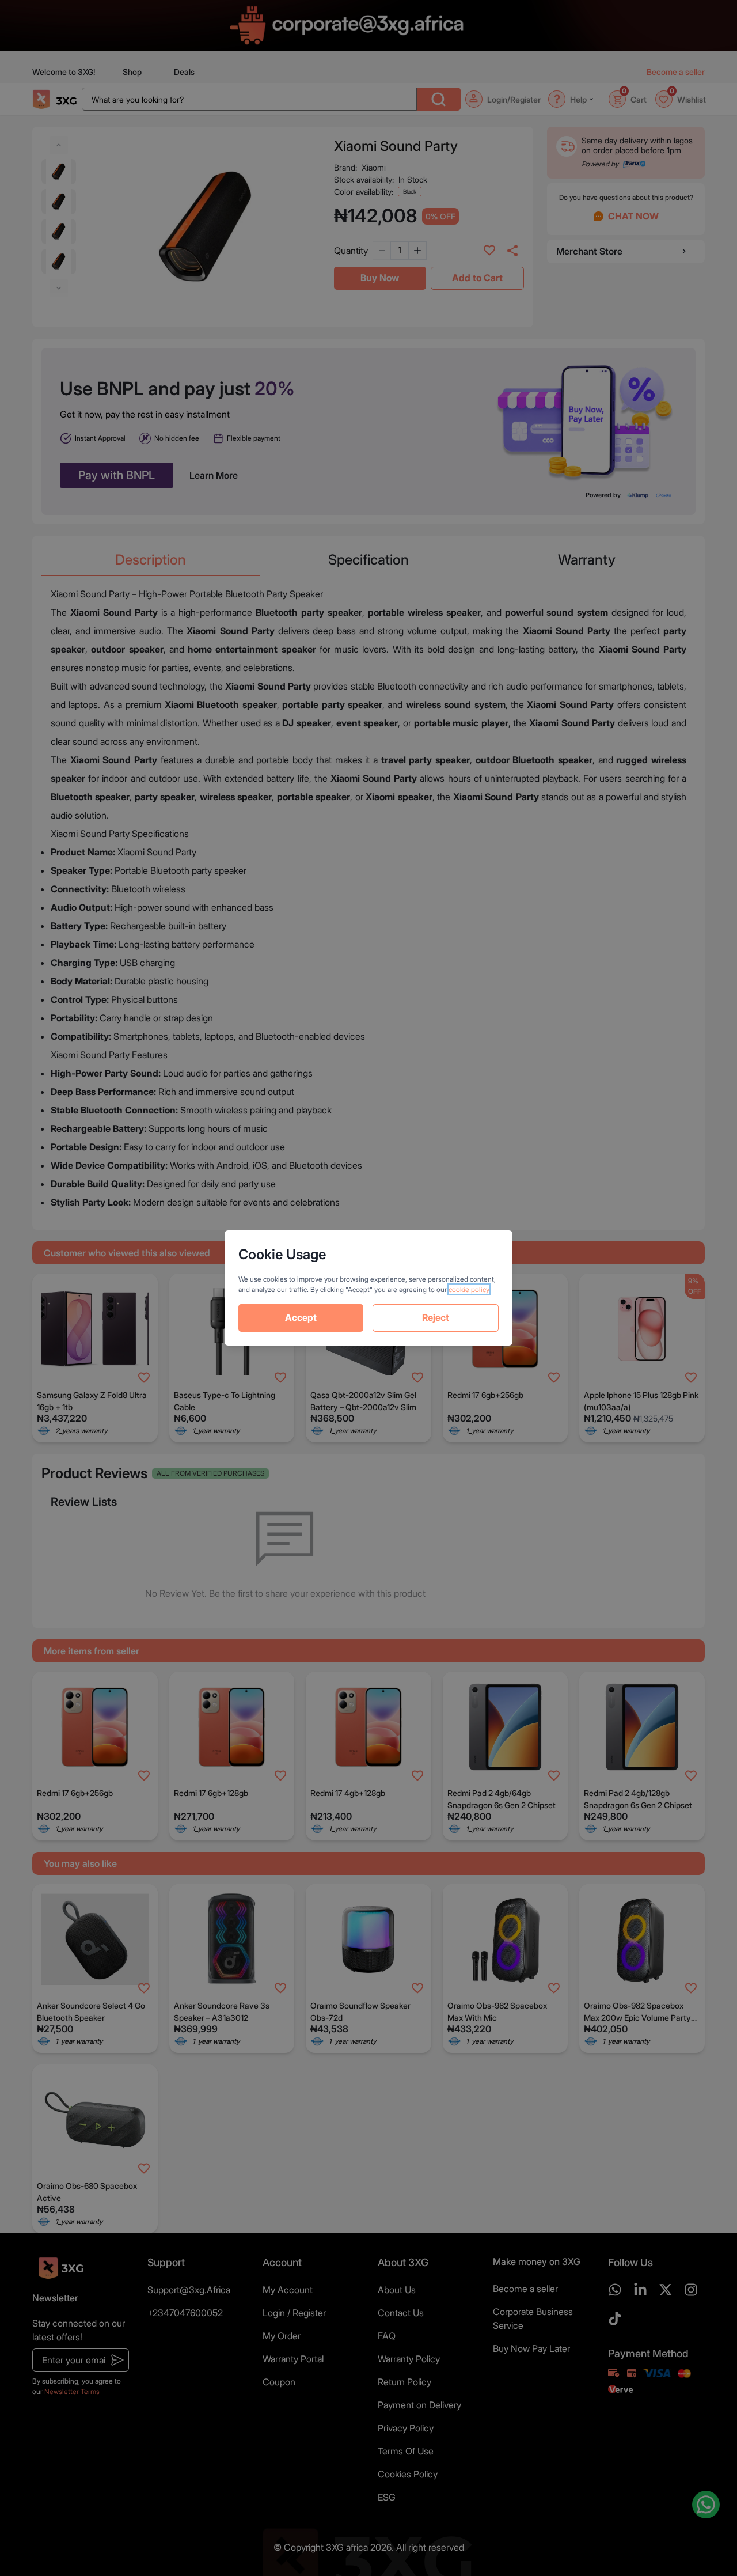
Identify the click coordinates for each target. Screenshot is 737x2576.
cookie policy (469, 1289)
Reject (436, 1317)
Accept (301, 1317)
